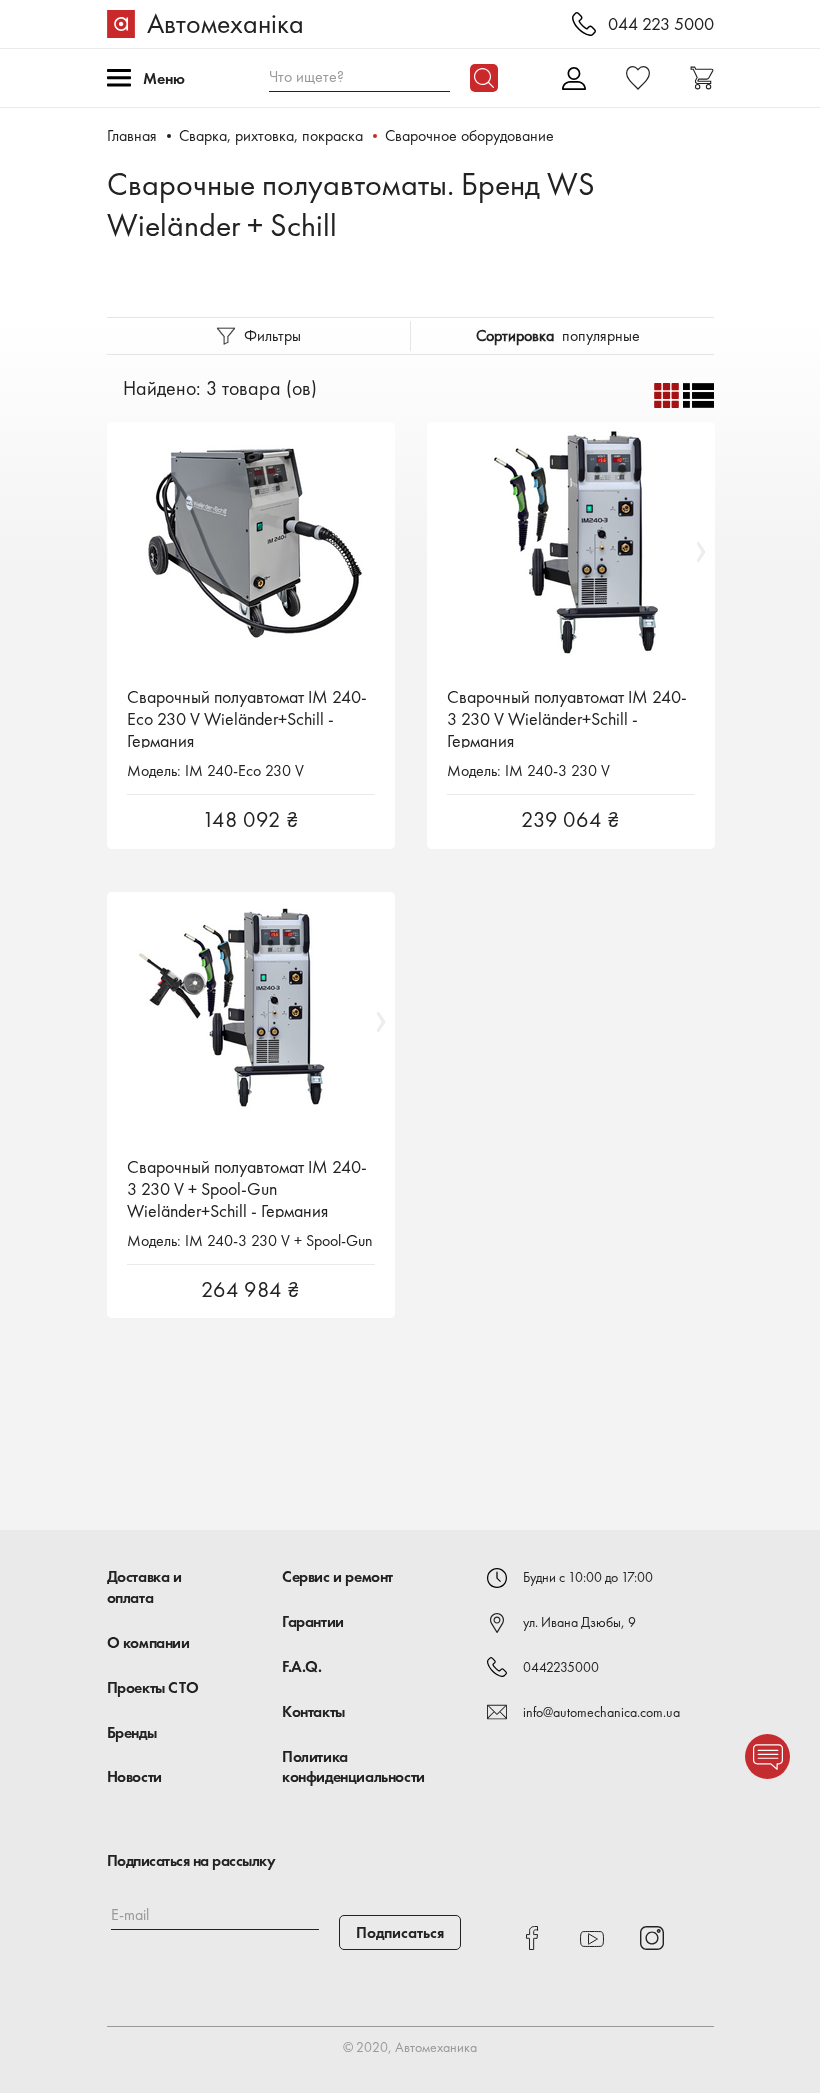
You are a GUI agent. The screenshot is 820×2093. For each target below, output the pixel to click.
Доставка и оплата (144, 1587)
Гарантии (313, 1621)
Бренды (132, 1732)
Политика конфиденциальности (353, 1767)
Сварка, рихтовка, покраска (271, 135)
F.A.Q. (302, 1666)
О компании (148, 1642)
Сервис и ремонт (337, 1576)
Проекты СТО (153, 1687)
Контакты (313, 1711)
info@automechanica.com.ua (601, 1712)
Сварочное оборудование (469, 135)
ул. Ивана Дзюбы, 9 (579, 1622)
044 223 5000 (661, 24)
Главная (132, 135)
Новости (134, 1776)
